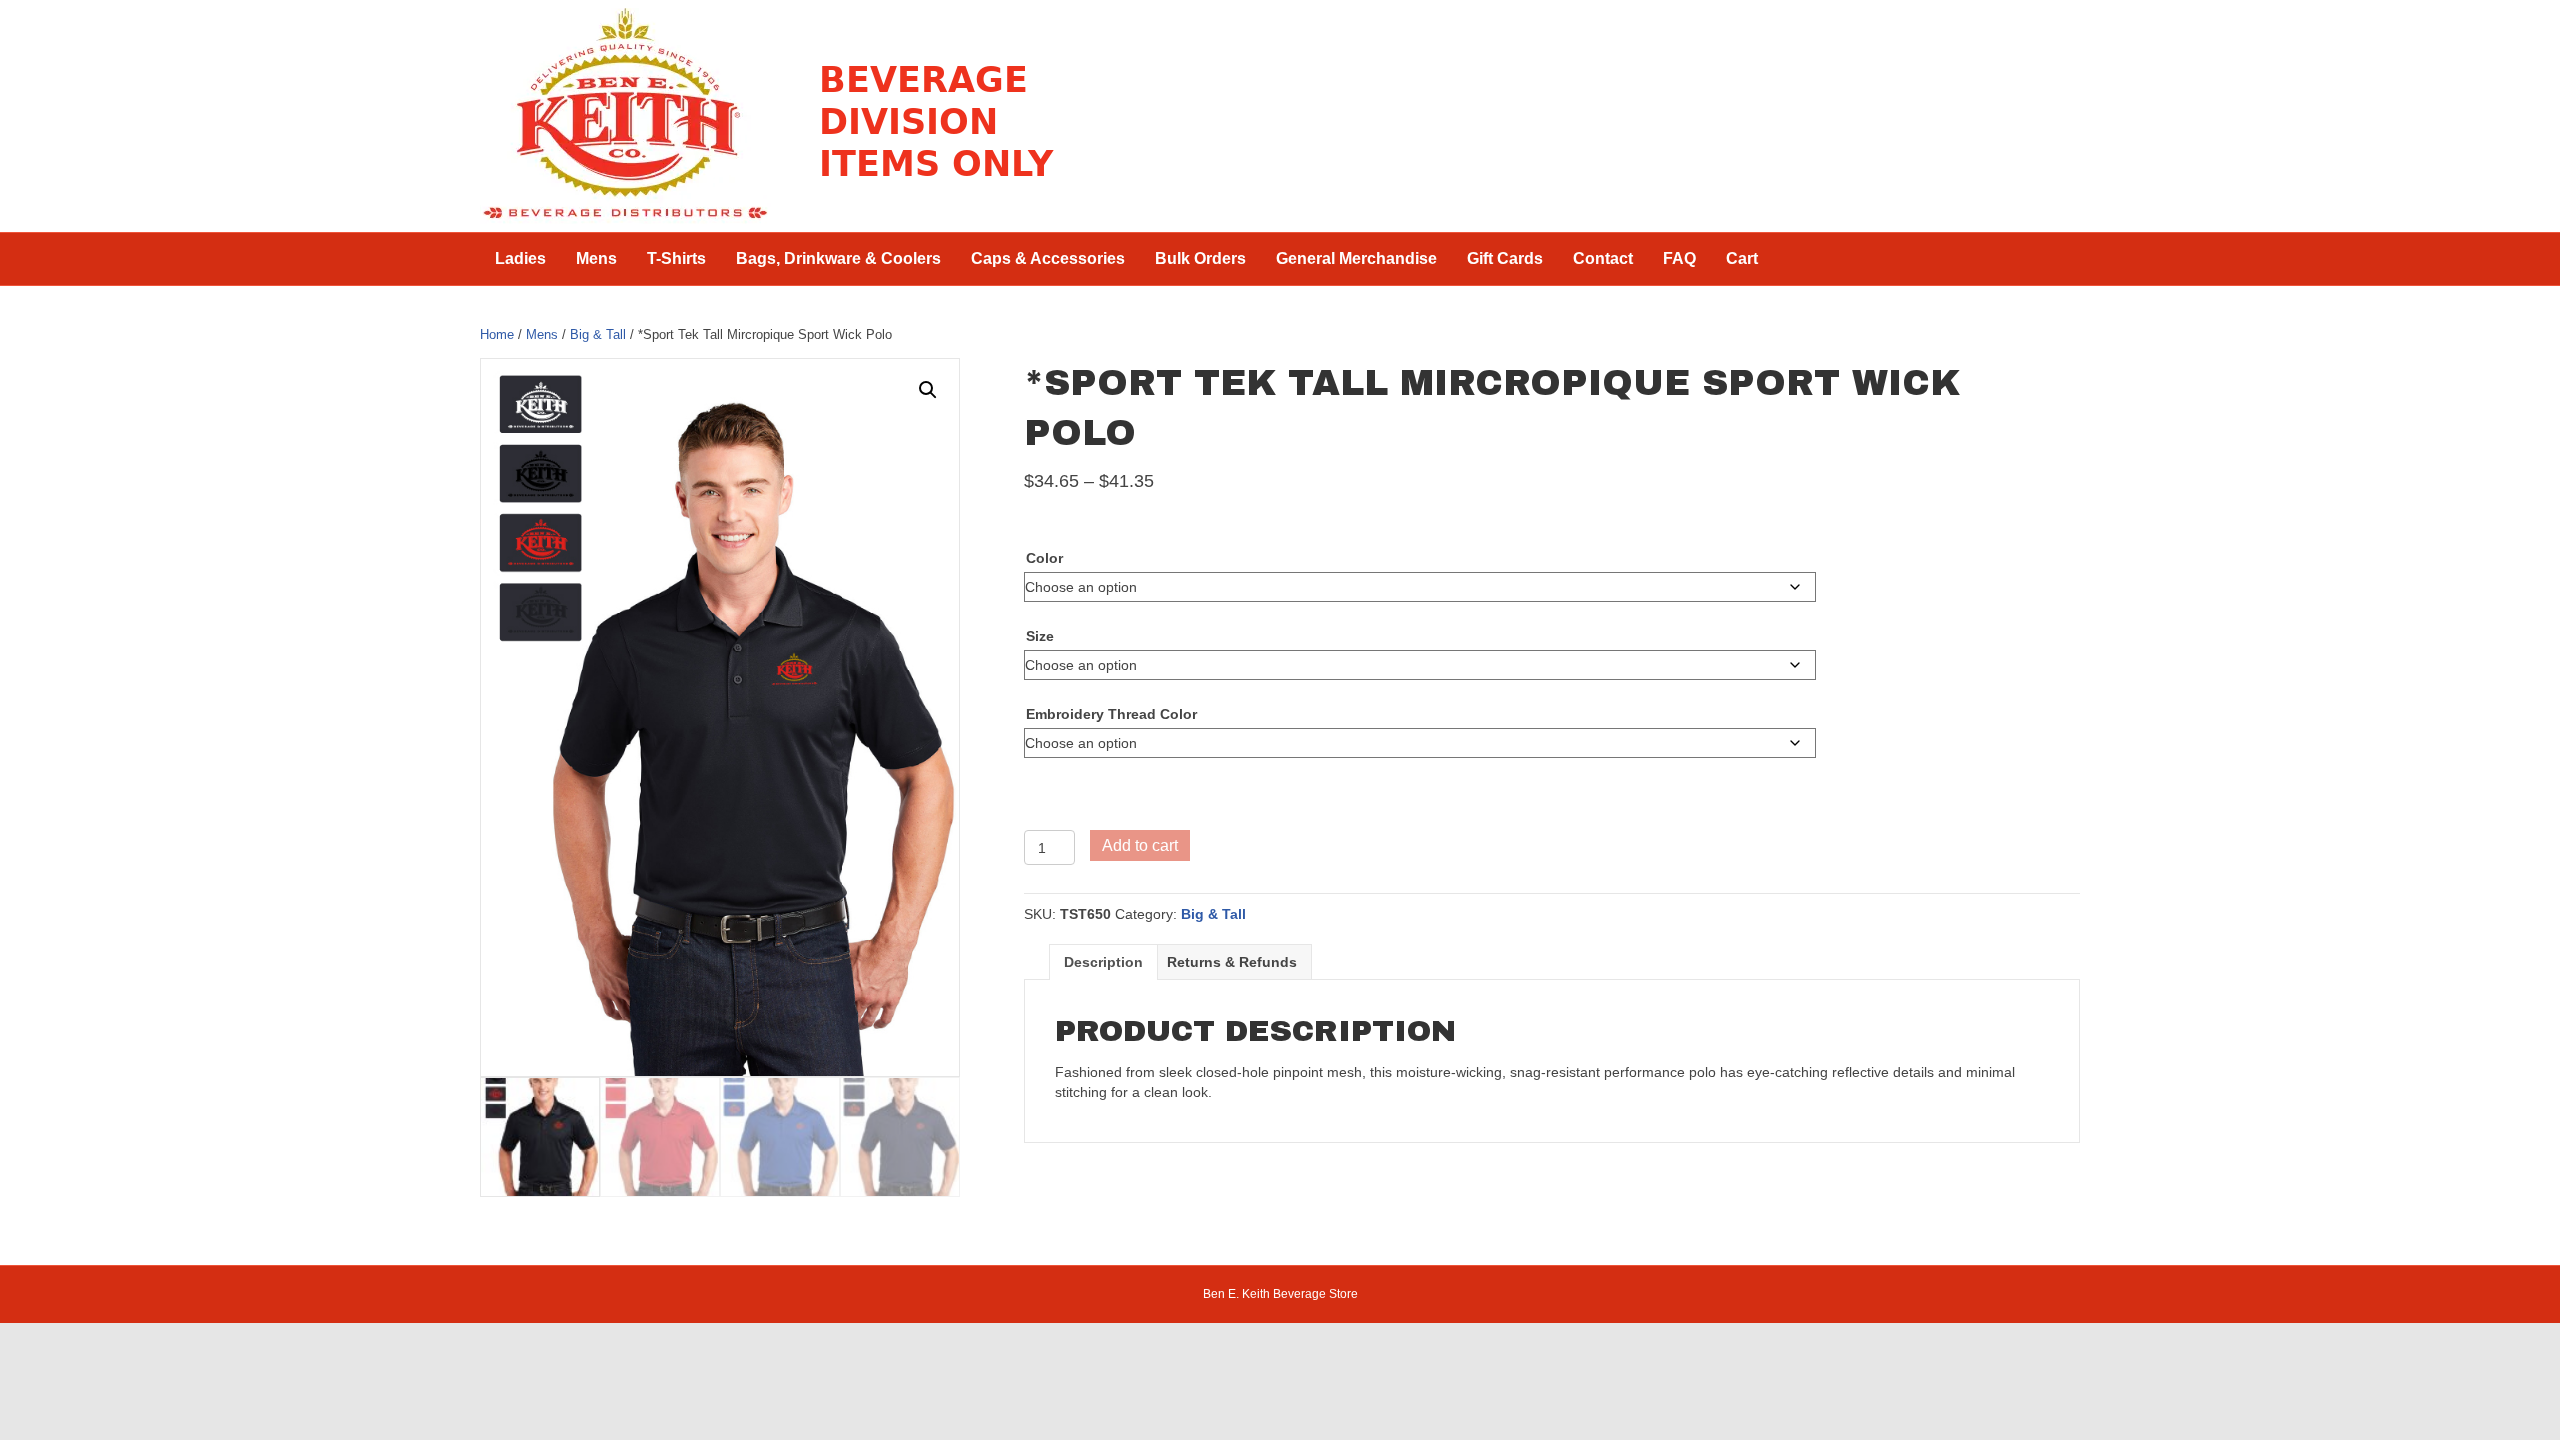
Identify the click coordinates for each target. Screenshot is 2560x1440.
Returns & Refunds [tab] (1232, 962)
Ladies (520, 258)
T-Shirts (676, 258)
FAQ (1679, 258)
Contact (1603, 258)
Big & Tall (598, 334)
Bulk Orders (1200, 258)
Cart (1742, 258)
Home (497, 334)
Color (1044, 558)
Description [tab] (1103, 962)
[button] (928, 390)
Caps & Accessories (1048, 258)
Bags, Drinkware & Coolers (838, 258)
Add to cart (1140, 845)
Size (1040, 636)
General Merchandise (1356, 258)
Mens (596, 258)
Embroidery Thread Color (1111, 714)
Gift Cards (1505, 258)
